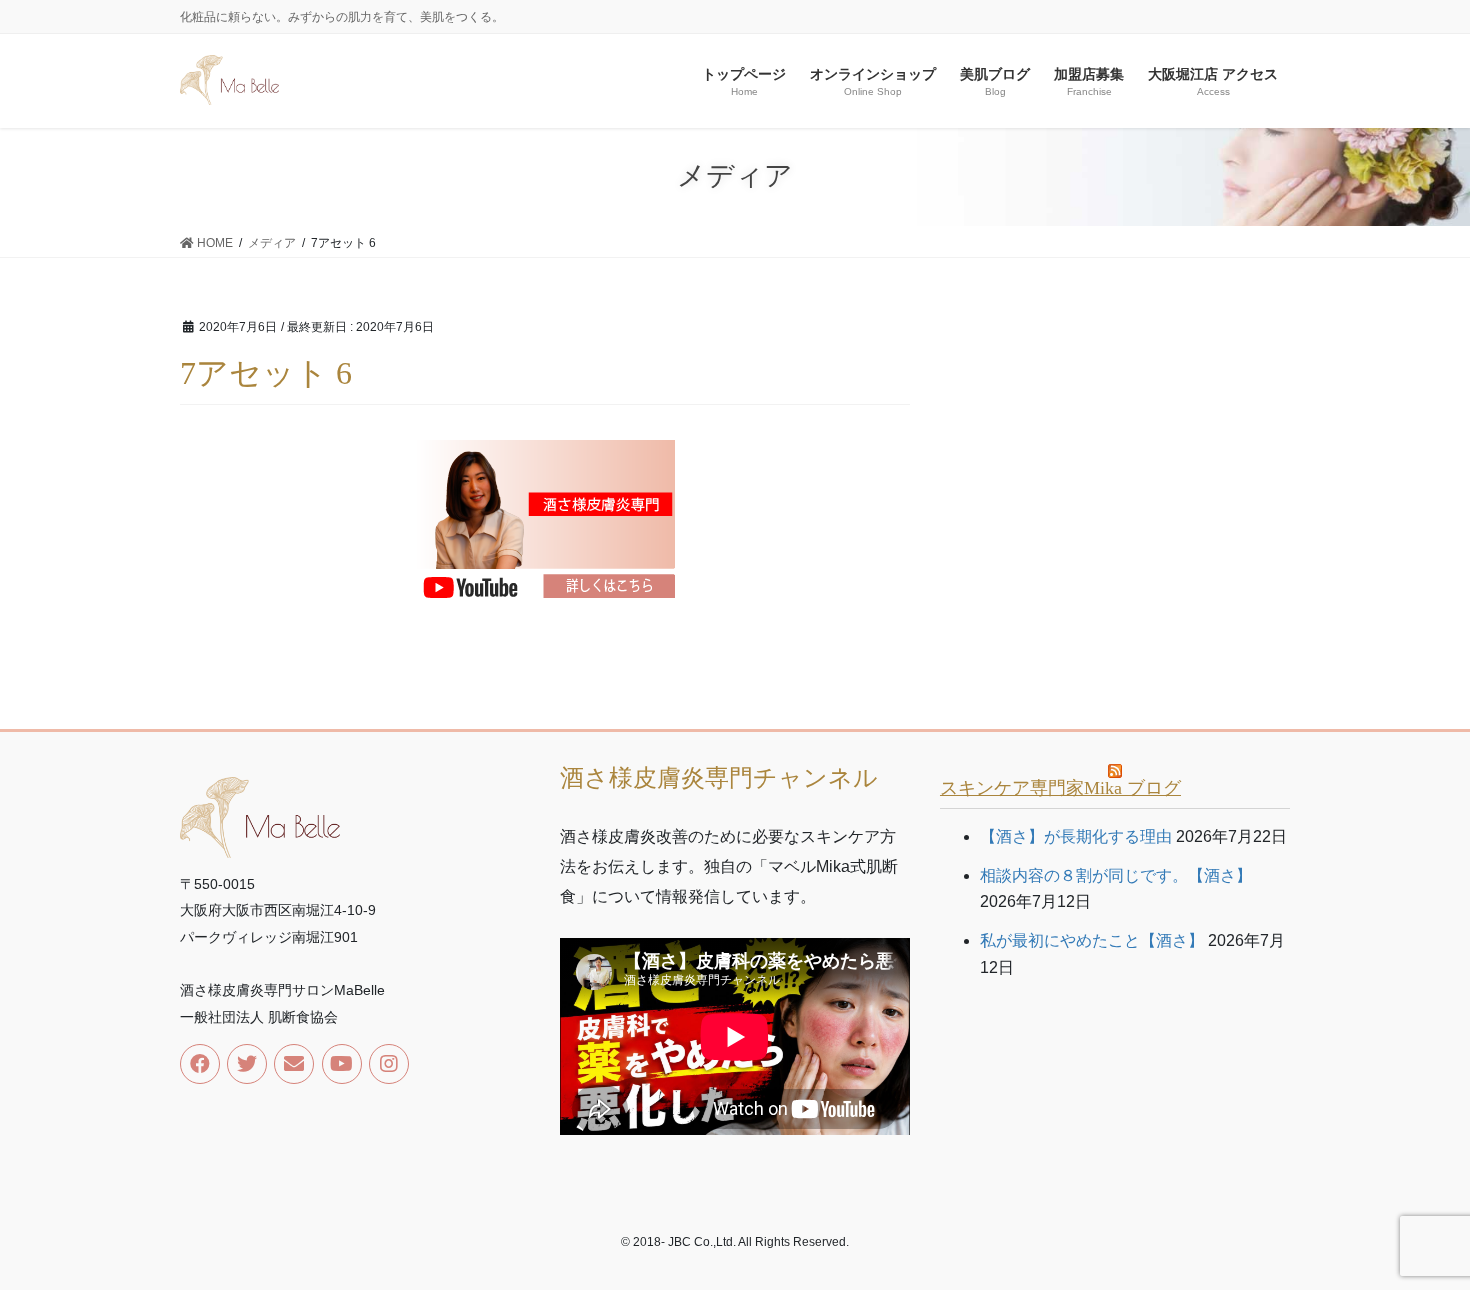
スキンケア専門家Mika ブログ (1060, 788)
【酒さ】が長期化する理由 (1076, 836)
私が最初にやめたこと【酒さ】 (1092, 940)
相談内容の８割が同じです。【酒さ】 (1116, 875)
